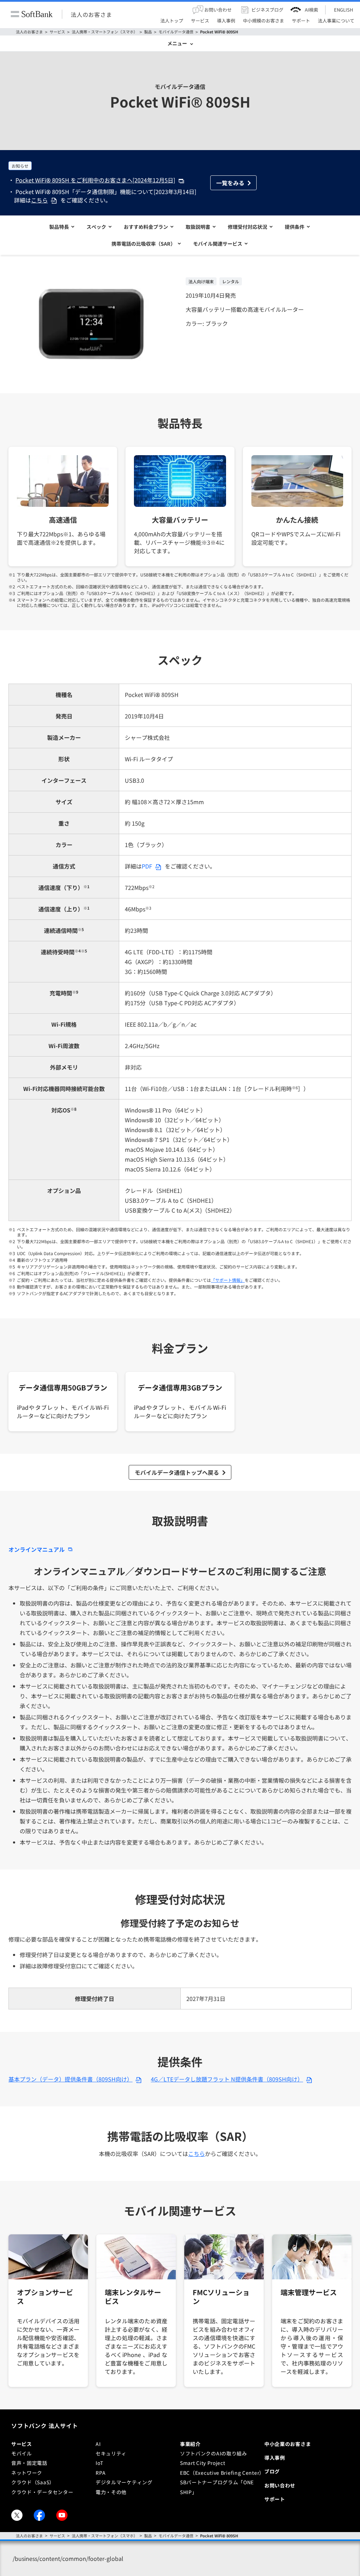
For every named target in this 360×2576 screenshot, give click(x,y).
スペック (96, 227)
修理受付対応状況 (247, 227)
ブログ (272, 2471)
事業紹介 (190, 2444)
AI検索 (311, 10)
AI (98, 2444)
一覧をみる (230, 183)
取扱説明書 (198, 227)
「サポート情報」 (228, 1280)
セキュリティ (111, 2453)
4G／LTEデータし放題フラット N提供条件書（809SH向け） (227, 2079)
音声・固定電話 (29, 2463)
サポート (275, 2499)
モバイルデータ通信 (176, 32)
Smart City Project (203, 2463)
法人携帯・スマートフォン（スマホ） (105, 32)
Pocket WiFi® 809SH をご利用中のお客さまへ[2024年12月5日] (95, 180)
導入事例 (275, 2458)
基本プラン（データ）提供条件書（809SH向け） (70, 2079)
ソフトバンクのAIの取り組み (214, 2453)
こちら (39, 200)
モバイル (22, 2453)
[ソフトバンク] (32, 14)
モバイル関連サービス (218, 244)
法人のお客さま (91, 14)
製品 (148, 32)
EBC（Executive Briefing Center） (222, 2473)
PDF (147, 866)
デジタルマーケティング (124, 2482)
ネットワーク (27, 2473)
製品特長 (59, 227)
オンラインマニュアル (37, 1549)
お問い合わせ (280, 2485)
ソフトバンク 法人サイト (45, 2426)
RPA (101, 2473)
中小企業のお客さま (288, 2444)
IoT (99, 2463)
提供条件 (295, 227)
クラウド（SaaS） (33, 2482)
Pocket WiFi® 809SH (219, 32)
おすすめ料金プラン (146, 227)
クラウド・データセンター (42, 2492)
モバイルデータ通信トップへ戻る (177, 1472)
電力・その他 (111, 2492)
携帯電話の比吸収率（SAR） (143, 244)
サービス (57, 32)
